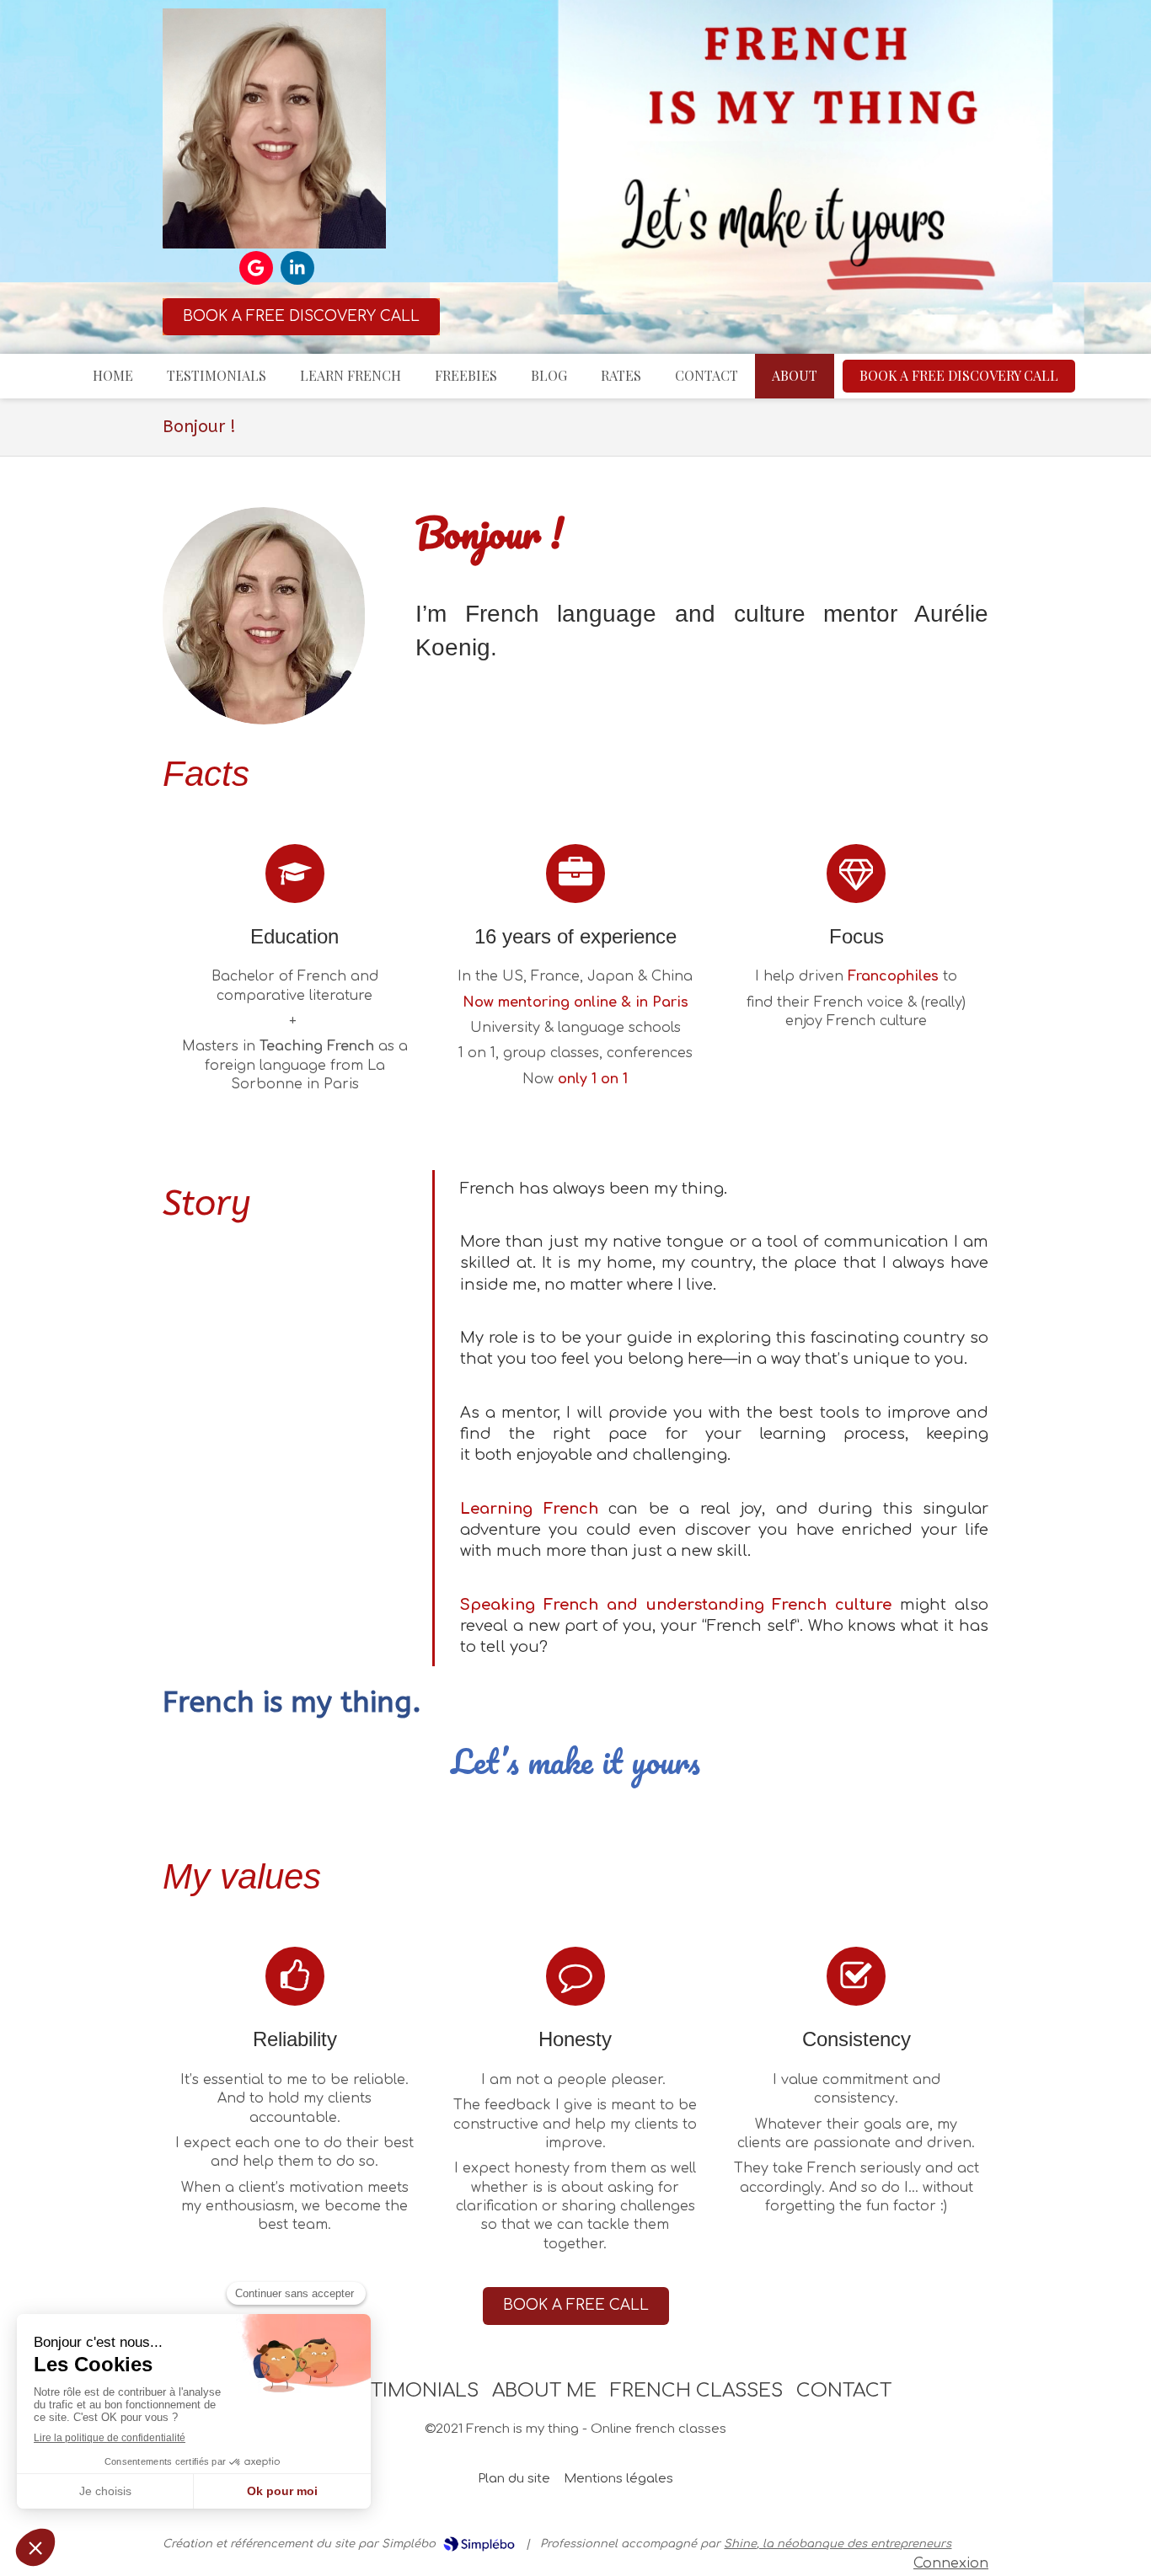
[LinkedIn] (297, 268)
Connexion (951, 2563)
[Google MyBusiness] (256, 268)
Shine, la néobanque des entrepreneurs (838, 2544)
